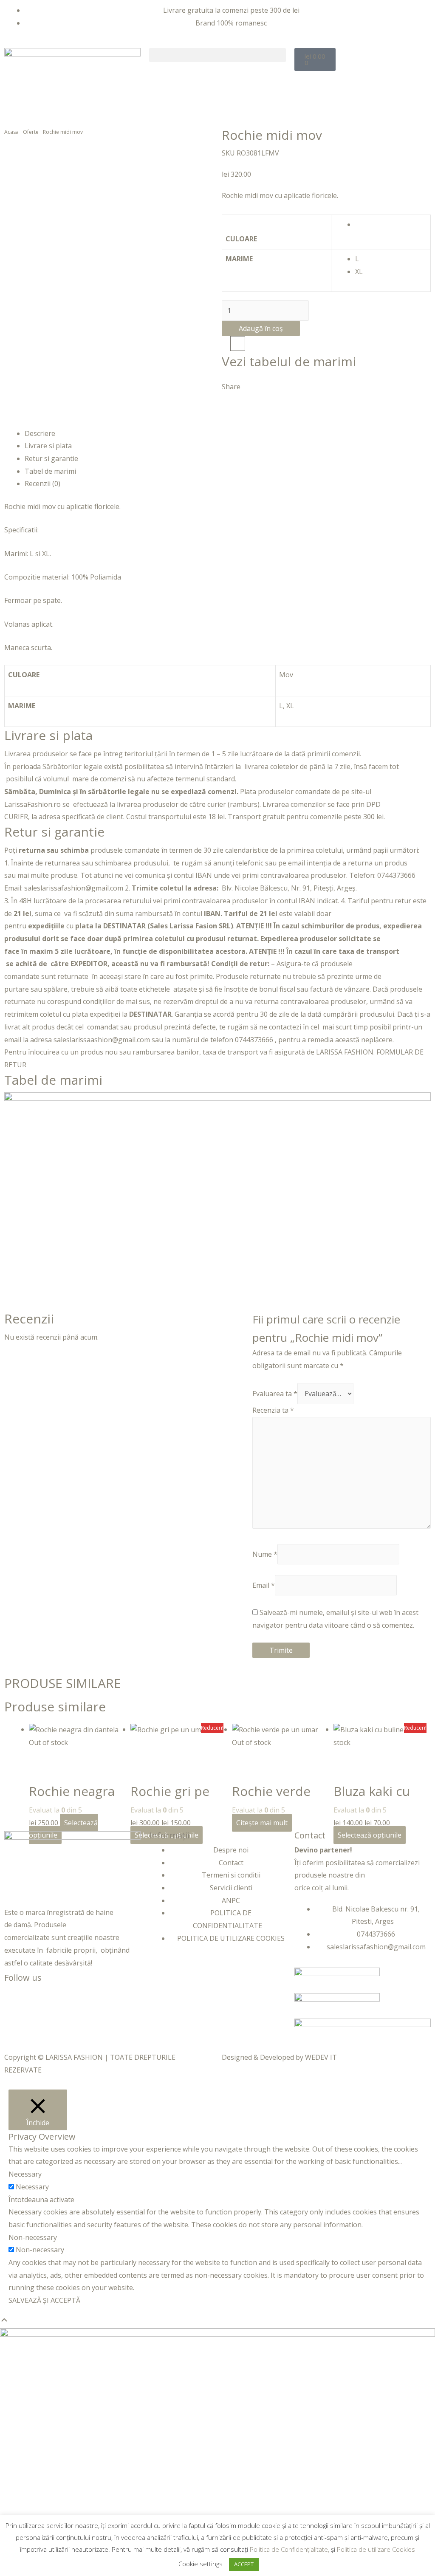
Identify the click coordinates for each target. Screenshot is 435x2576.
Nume (265, 1554)
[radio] (391, 225)
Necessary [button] (25, 2174)
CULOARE (241, 239)
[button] (217, 55)
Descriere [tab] (40, 433)
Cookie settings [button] (201, 2564)
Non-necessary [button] (33, 2237)
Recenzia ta (273, 1410)
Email (264, 1585)
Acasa (11, 132)
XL (290, 706)
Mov (286, 675)
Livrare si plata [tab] (48, 446)
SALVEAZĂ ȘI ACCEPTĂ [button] (44, 2300)
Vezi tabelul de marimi (289, 361)
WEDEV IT (321, 2057)
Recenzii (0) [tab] (42, 484)
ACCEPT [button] (244, 2564)
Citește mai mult (262, 1823)
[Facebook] (15, 1997)
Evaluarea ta (275, 1394)
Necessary (32, 2187)
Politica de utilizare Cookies (376, 2549)
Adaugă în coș (261, 328)
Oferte (31, 132)
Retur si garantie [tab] (51, 458)
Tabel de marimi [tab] (50, 471)
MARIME (239, 259)
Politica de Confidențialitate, (290, 2549)
